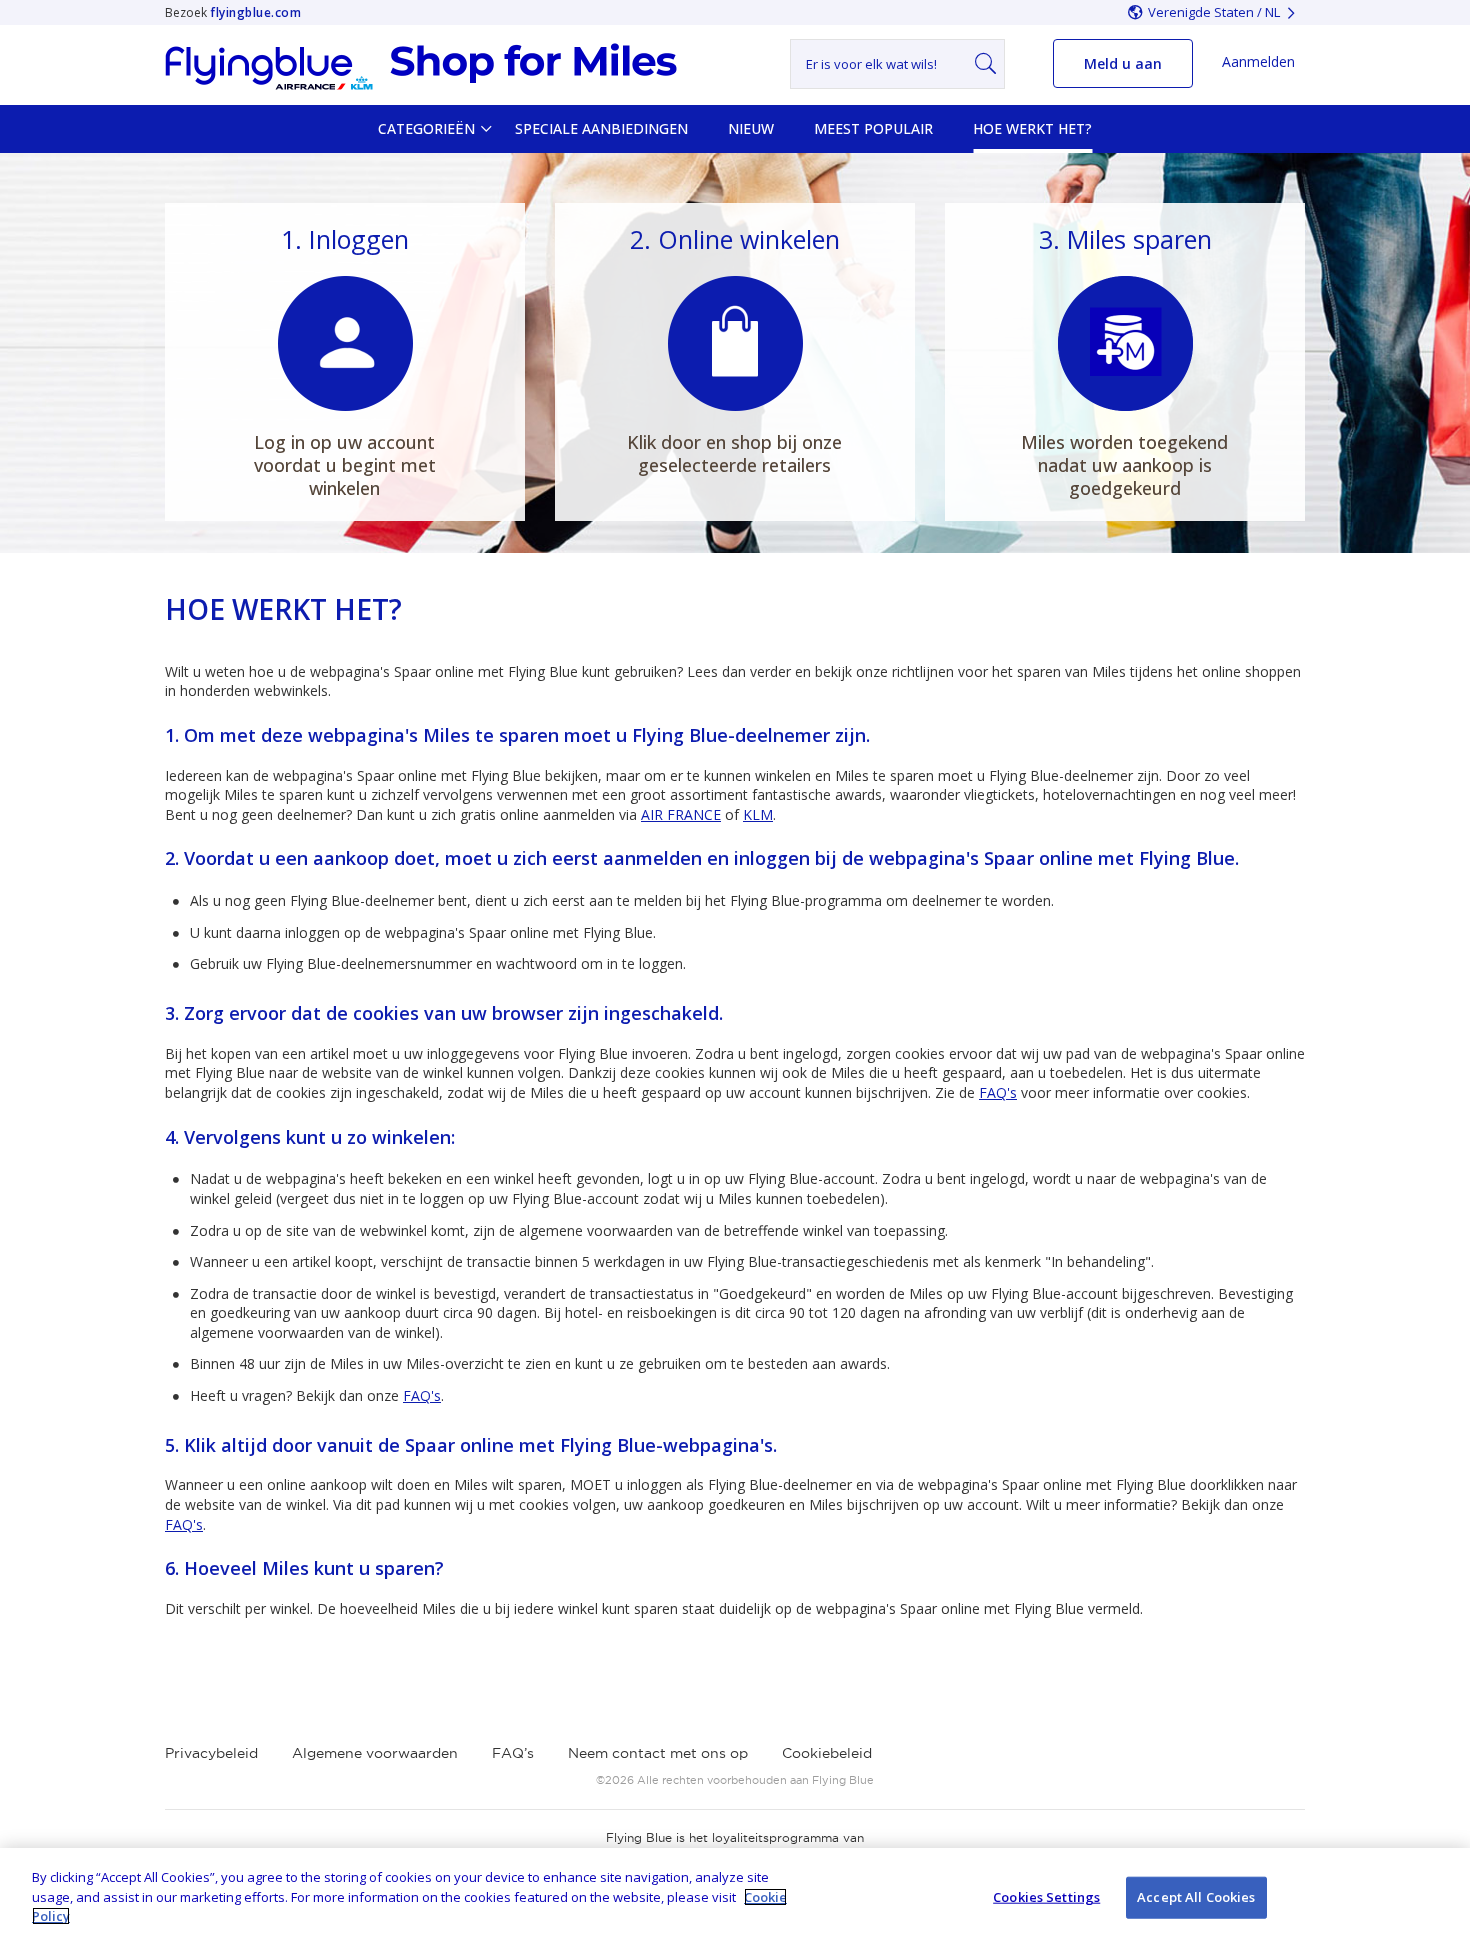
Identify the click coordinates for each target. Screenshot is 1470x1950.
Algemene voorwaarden (375, 1753)
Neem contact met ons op (658, 1753)
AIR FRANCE (681, 814)
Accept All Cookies (1196, 1897)
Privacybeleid (211, 1753)
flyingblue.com (255, 12)
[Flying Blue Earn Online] (421, 67)
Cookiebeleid (827, 1753)
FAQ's (998, 1092)
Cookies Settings (1046, 1897)
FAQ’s (513, 1753)
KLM (758, 814)
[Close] (1438, 1897)
